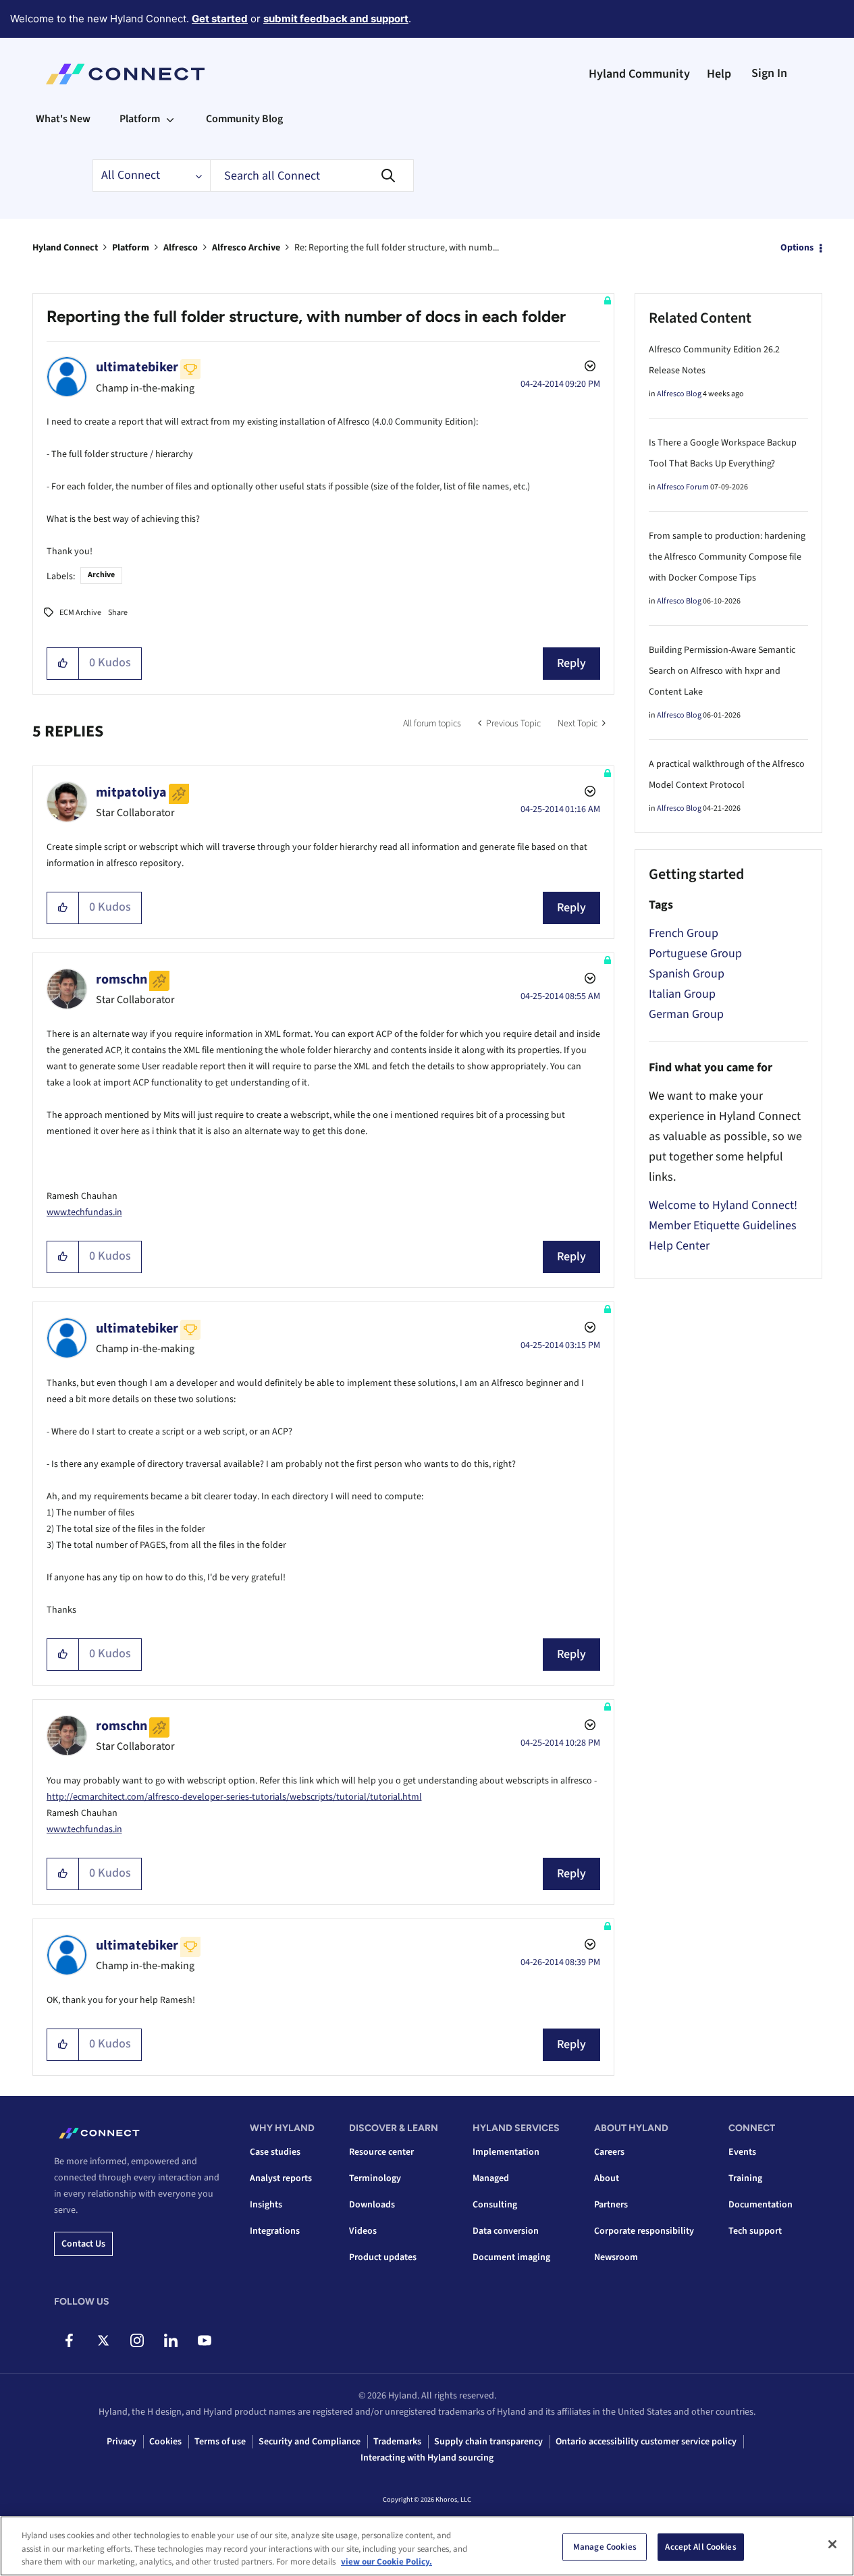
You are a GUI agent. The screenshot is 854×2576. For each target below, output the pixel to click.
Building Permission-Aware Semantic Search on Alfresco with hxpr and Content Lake (722, 671)
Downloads (372, 2205)
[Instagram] (137, 2340)
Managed (491, 2178)
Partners (611, 2205)
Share (118, 613)
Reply (571, 663)
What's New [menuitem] (63, 119)
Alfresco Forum (683, 487)
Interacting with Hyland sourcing (427, 2458)
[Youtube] (204, 2340)
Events (742, 2152)
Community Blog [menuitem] (244, 119)
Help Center (679, 1246)
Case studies (275, 2152)
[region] (427, 2546)
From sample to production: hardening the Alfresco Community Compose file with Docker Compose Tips (727, 557)
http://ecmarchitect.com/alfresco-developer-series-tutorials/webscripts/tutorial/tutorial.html (234, 1797)
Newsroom (616, 2257)
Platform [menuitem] (140, 119)
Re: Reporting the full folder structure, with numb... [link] (397, 248)
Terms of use (220, 2442)
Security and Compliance (310, 2442)
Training (745, 2178)
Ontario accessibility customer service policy (646, 2442)
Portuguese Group (695, 954)
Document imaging (511, 2257)
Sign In (769, 73)
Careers (609, 2152)
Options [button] (797, 248)
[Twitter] (103, 2340)
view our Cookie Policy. (386, 2562)
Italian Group (682, 994)
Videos (363, 2231)
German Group (686, 1014)
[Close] (832, 2544)
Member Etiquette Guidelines (723, 1226)
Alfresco (181, 248)
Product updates (383, 2257)
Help (719, 74)
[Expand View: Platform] (170, 119)
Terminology (375, 2178)
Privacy (122, 2442)
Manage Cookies (605, 2546)
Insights (266, 2205)
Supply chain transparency (488, 2442)
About (607, 2178)
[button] (63, 664)
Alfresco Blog (679, 394)
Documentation (760, 2205)
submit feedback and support (336, 19)
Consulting (495, 2205)
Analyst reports (281, 2178)
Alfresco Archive (246, 248)
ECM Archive (80, 613)
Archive (101, 575)
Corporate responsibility (644, 2231)
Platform (131, 248)
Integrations (275, 2231)
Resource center (381, 2152)
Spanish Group (687, 974)
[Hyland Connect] (125, 74)
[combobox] (312, 176)
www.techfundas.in (84, 1212)
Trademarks (397, 2442)
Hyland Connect (65, 248)
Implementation (506, 2152)
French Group (684, 933)
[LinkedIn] (170, 2340)
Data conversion (506, 2231)
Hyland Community (639, 74)
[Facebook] (69, 2340)
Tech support (755, 2231)
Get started (220, 19)
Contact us (83, 2244)
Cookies (165, 2442)
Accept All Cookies (700, 2546)
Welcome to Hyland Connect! (723, 1205)
